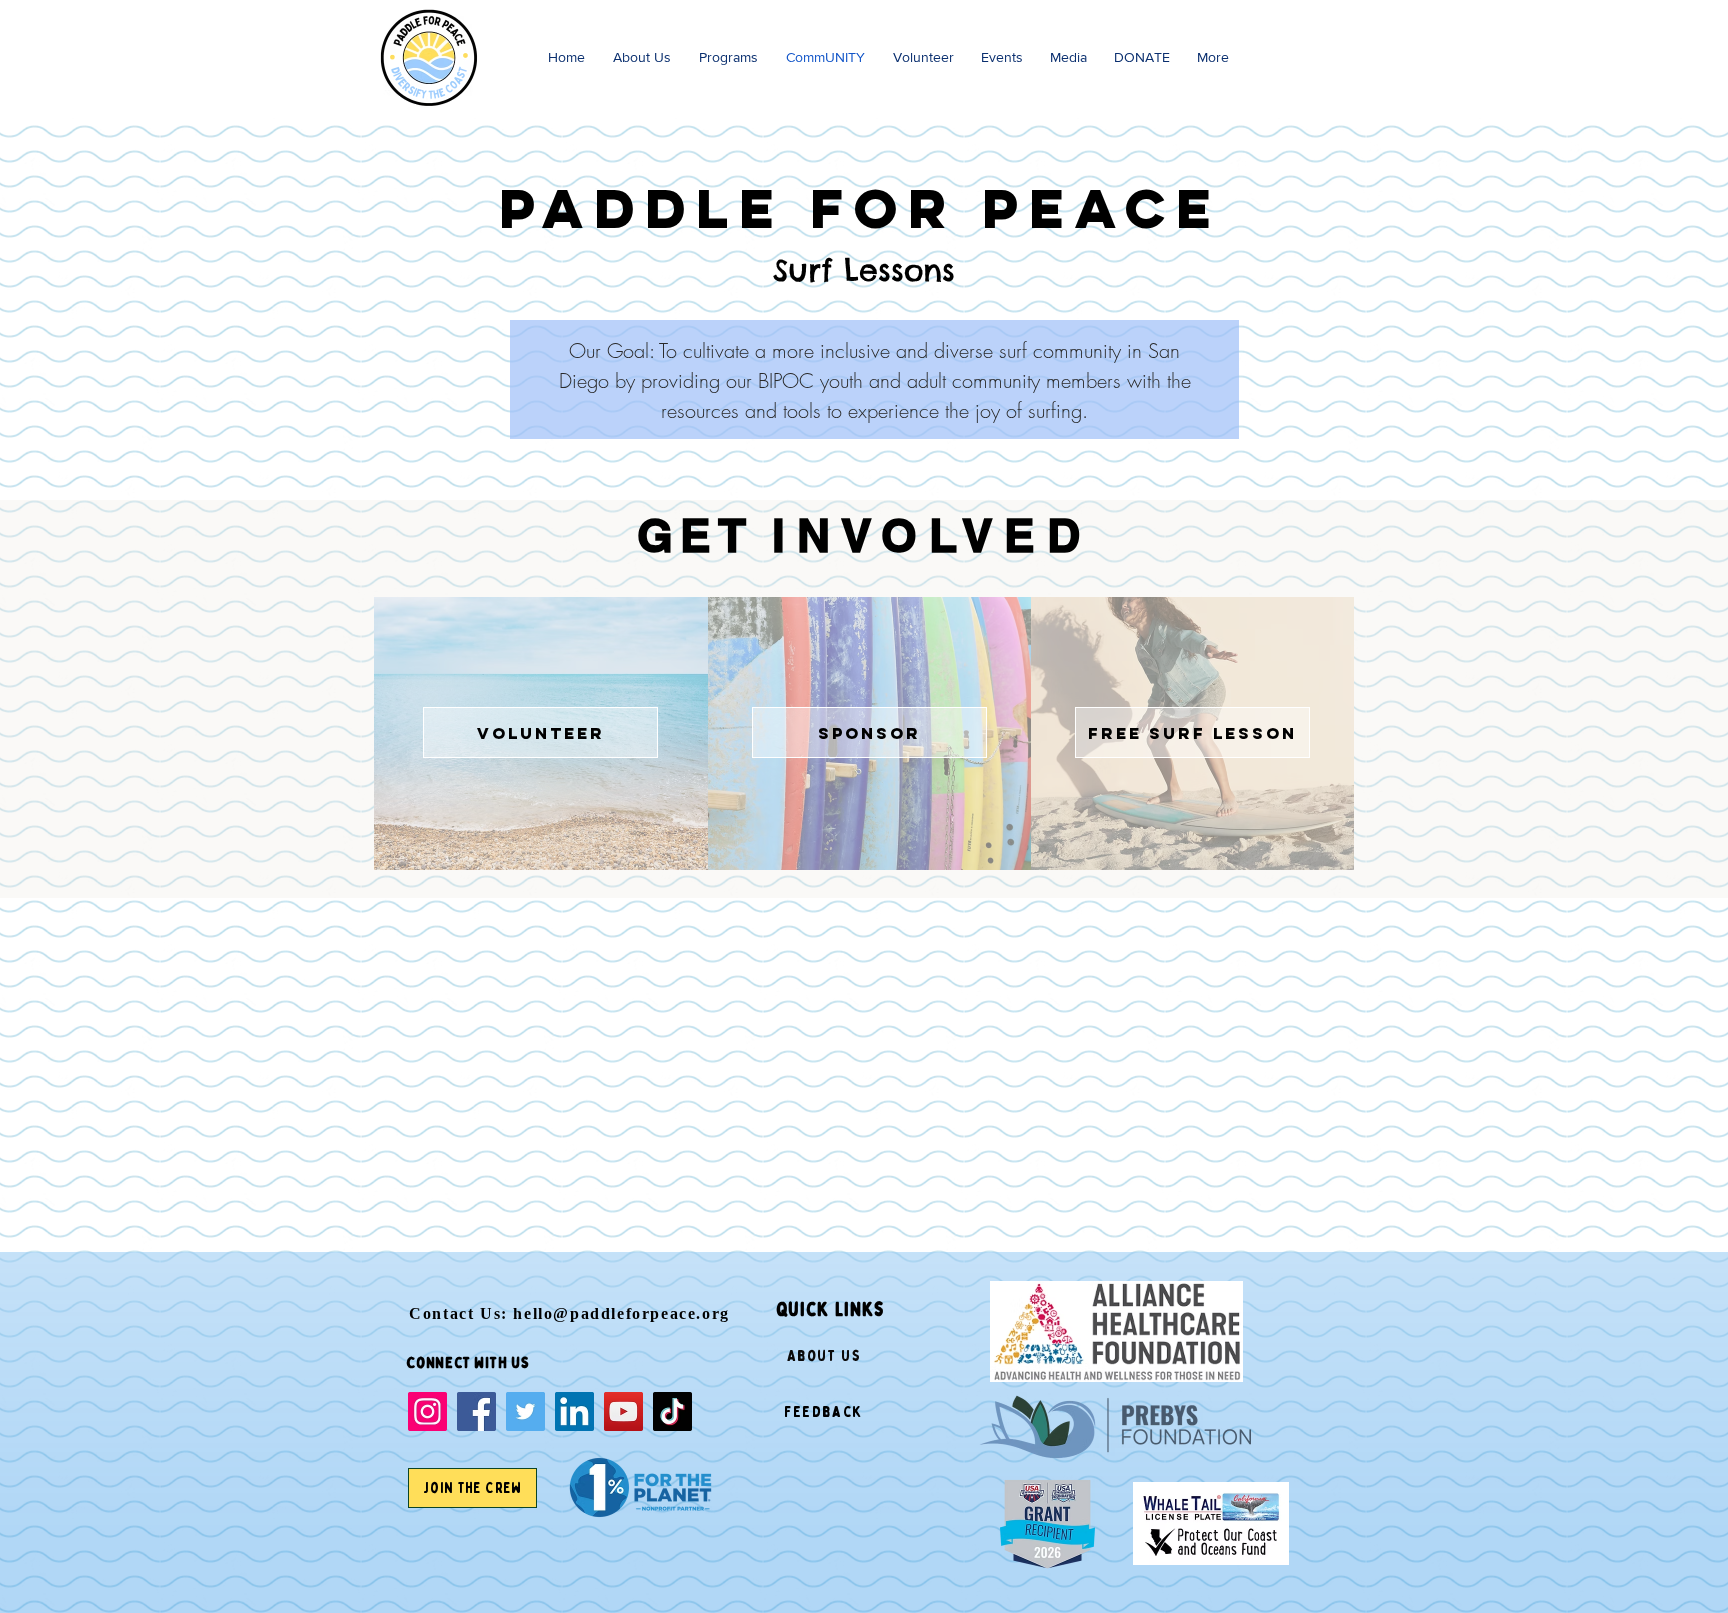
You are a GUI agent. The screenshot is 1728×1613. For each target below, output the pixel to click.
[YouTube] (623, 1411)
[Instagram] (427, 1411)
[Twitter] (525, 1411)
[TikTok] (672, 1411)
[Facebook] (476, 1411)
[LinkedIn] (574, 1411)
